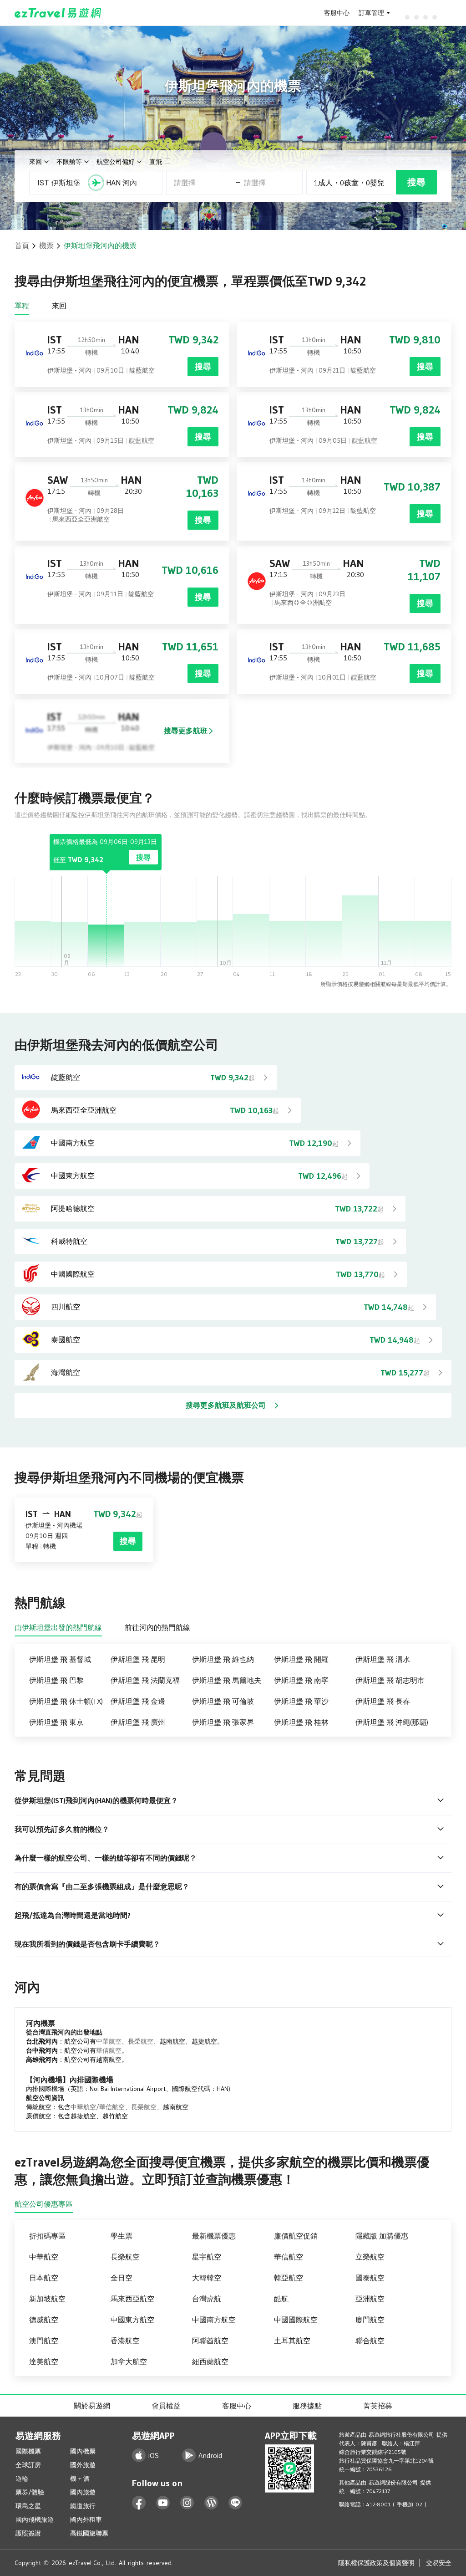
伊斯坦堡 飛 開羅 (301, 1659)
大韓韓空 (207, 2278)
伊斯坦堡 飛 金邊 (138, 1701)
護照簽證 (28, 2533)
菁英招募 (378, 2406)
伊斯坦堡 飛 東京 (56, 1722)
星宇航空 (207, 2257)
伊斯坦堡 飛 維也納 (223, 1659)
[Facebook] (139, 2503)
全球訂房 (28, 2465)
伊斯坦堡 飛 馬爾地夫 (227, 1680)
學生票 (122, 2236)
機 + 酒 (80, 2479)
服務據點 (307, 2406)
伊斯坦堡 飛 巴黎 (56, 1680)
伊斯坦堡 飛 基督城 (60, 1659)
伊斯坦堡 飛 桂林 (301, 1722)
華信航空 (109, 2050)
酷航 (281, 2299)
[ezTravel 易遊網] (58, 13)
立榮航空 (370, 2257)
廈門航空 (370, 2320)
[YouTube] (163, 2503)
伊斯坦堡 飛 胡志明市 (390, 1680)
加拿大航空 (129, 2361)
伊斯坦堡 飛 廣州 (138, 1722)
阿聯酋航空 (210, 2341)
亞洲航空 (370, 2299)
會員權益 (166, 2406)
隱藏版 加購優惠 (382, 2236)
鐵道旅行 (83, 2506)
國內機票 (83, 2451)
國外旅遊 (83, 2465)
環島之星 (28, 2506)
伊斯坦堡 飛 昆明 (138, 1659)
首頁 (22, 245)
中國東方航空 (132, 2320)
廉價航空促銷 (296, 2236)
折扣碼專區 (47, 2236)
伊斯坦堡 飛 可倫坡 (223, 1701)
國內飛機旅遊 (35, 2520)
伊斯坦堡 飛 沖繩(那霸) (392, 1722)
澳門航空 (44, 2341)
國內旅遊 (83, 2492)
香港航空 (125, 2341)
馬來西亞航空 (132, 2299)
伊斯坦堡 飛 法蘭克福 (145, 1680)
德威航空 (44, 2320)
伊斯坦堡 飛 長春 (383, 1701)
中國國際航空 (296, 2320)
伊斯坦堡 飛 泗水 (383, 1659)
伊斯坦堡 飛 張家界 (223, 1722)
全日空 (122, 2278)
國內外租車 (86, 2520)
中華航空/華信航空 (98, 2107)
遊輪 (22, 2479)
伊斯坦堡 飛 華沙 (301, 1701)
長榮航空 (141, 2041)
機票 (46, 245)
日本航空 (44, 2278)
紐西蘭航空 (210, 2361)
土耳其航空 (292, 2341)
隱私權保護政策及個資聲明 (376, 2563)
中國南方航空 (214, 2320)
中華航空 (109, 2041)
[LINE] (236, 2503)
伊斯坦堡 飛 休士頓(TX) (66, 1701)
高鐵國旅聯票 (89, 2533)
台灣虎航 (207, 2299)
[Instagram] (187, 2503)
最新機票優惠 (214, 2236)
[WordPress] (211, 2503)
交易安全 (439, 2563)
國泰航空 (370, 2278)
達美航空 (44, 2361)
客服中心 (337, 13)
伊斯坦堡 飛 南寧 (301, 1680)
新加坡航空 (47, 2299)
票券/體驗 (30, 2492)
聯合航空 (370, 2341)
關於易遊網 (92, 2406)
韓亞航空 (289, 2278)
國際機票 (28, 2451)
